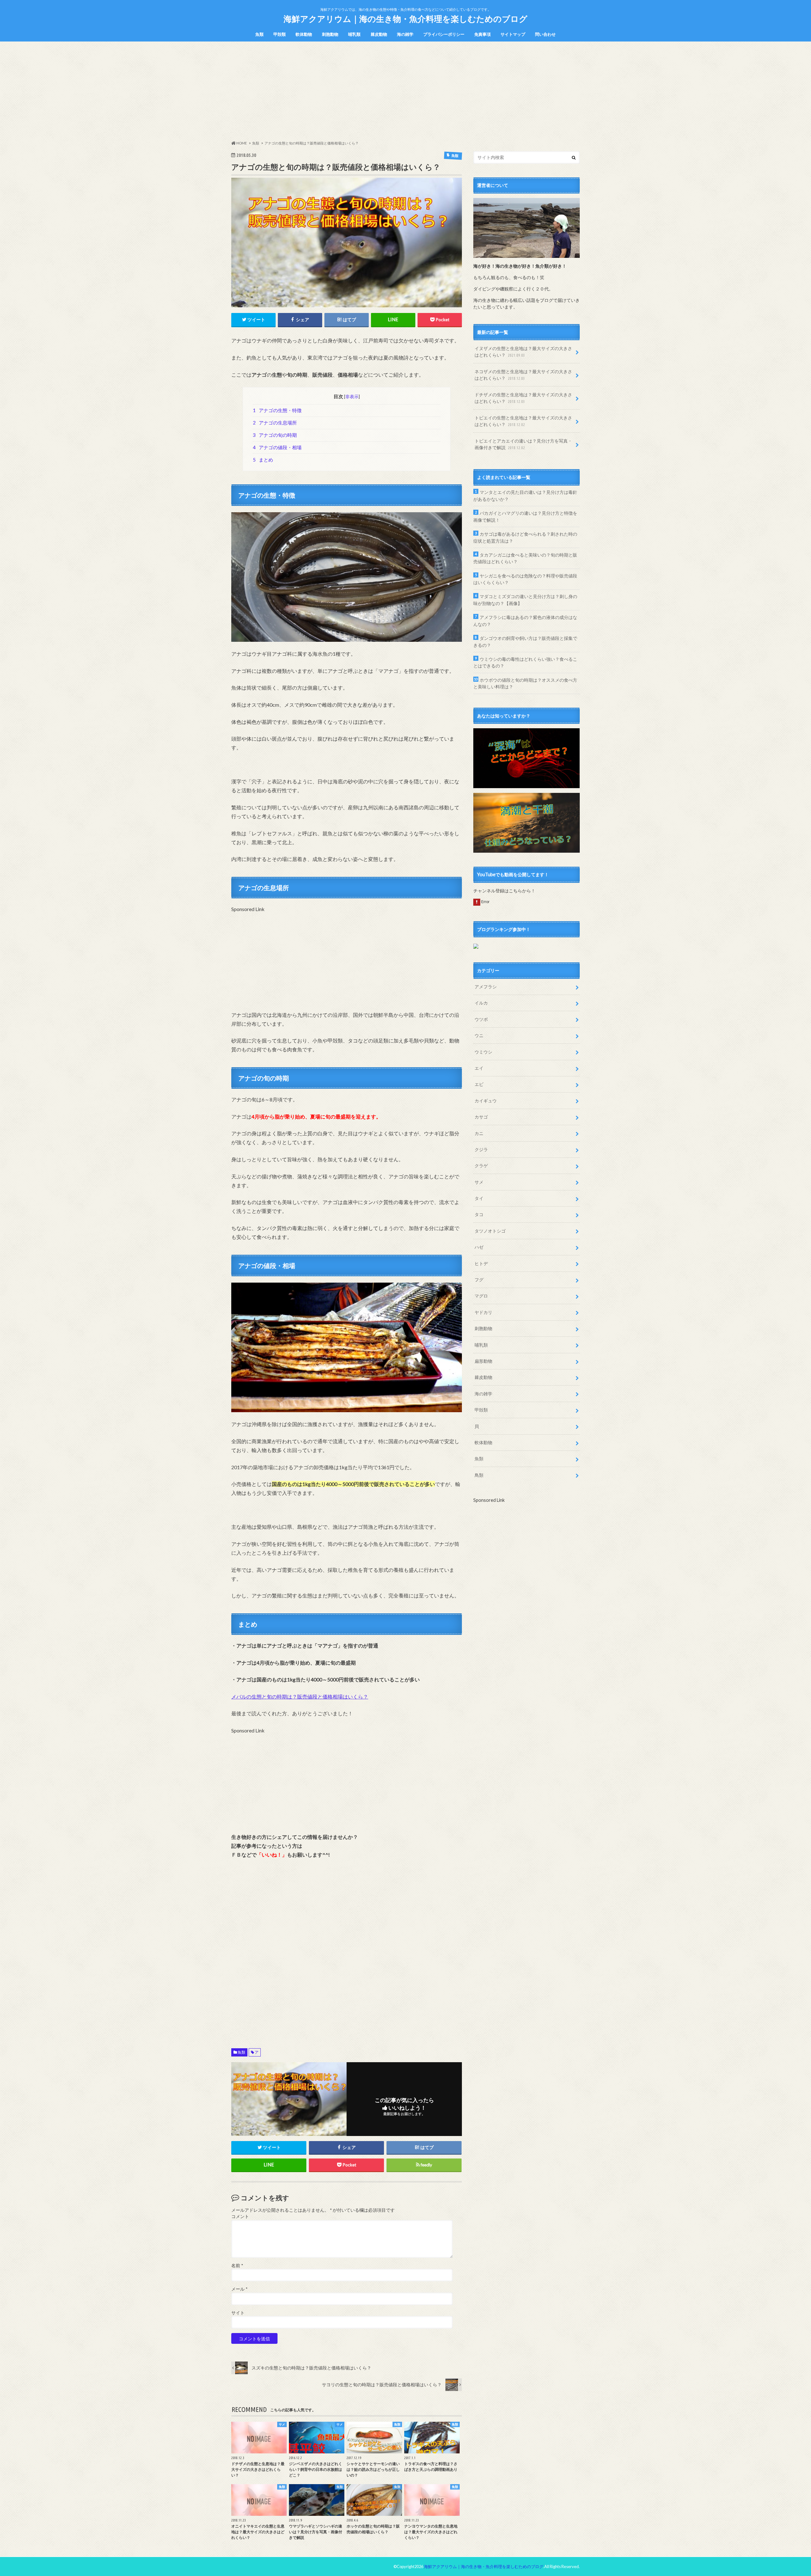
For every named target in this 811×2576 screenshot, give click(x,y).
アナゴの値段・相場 (277, 447)
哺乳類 (354, 34)
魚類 (259, 34)
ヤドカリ (483, 1312)
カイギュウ (486, 1101)
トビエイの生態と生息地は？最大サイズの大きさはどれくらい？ (523, 421)
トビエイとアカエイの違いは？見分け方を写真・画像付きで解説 (523, 444)
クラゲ (481, 1166)
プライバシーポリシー (444, 34)
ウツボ (481, 1019)
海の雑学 (405, 34)
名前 (237, 2266)
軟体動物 (304, 34)
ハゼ (479, 1247)
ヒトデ (481, 1263)
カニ (479, 1133)
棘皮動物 (379, 34)
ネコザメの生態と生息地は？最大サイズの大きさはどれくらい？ (523, 375)
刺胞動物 (330, 34)
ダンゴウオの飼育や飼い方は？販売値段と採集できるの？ (525, 642)
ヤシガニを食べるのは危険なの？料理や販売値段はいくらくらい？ (525, 579)
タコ (479, 1214)
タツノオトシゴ (490, 1231)
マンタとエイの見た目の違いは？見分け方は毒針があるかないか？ (525, 496)
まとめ (263, 460)
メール (239, 2289)
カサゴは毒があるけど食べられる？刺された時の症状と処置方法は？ (525, 537)
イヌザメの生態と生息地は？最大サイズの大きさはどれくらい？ (523, 352)
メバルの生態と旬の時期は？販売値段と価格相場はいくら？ (300, 1696)
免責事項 (482, 34)
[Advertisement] (405, 91)
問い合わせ (545, 34)
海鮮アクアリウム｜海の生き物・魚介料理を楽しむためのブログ (405, 19)
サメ (479, 1182)
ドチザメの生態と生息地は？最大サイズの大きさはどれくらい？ (523, 398)
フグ (479, 1280)
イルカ (481, 1003)
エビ (479, 1084)
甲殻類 (280, 34)
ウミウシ (483, 1052)
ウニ (479, 1035)
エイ (479, 1068)
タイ (479, 1198)
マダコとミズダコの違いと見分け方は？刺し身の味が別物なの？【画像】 (525, 600)
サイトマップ (513, 34)
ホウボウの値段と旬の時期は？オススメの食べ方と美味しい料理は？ (525, 683)
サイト (238, 2313)
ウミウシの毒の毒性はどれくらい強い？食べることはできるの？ (525, 663)
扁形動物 (483, 1361)
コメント (240, 2216)
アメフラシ (486, 987)
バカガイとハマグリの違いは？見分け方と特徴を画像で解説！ (525, 516)
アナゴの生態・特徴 (277, 410)
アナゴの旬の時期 (275, 435)
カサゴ (481, 1117)
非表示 (352, 396)
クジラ (481, 1149)
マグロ (481, 1296)
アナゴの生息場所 (275, 423)
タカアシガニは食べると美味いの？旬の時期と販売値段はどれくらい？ (525, 558)
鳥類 (479, 1475)
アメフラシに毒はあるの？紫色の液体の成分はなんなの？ (525, 621)
